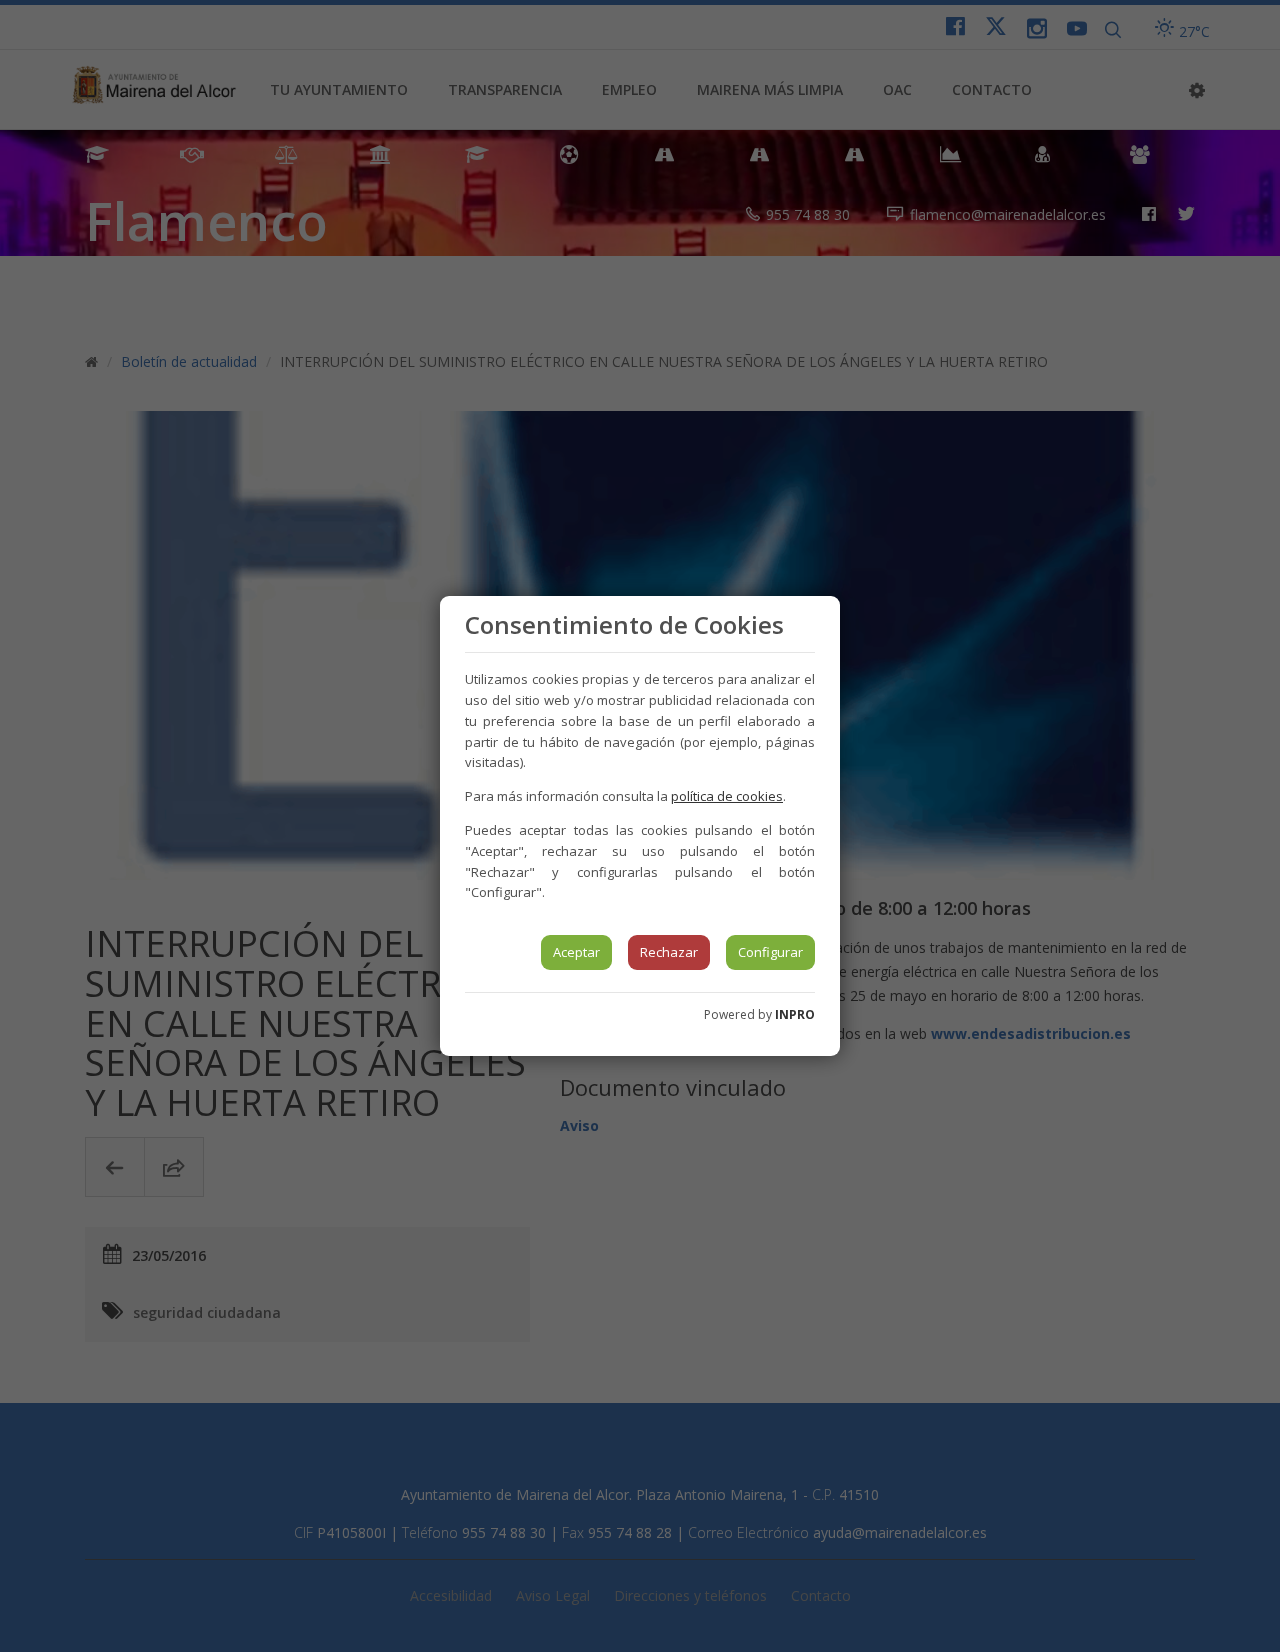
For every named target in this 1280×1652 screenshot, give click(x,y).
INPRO (795, 1014)
